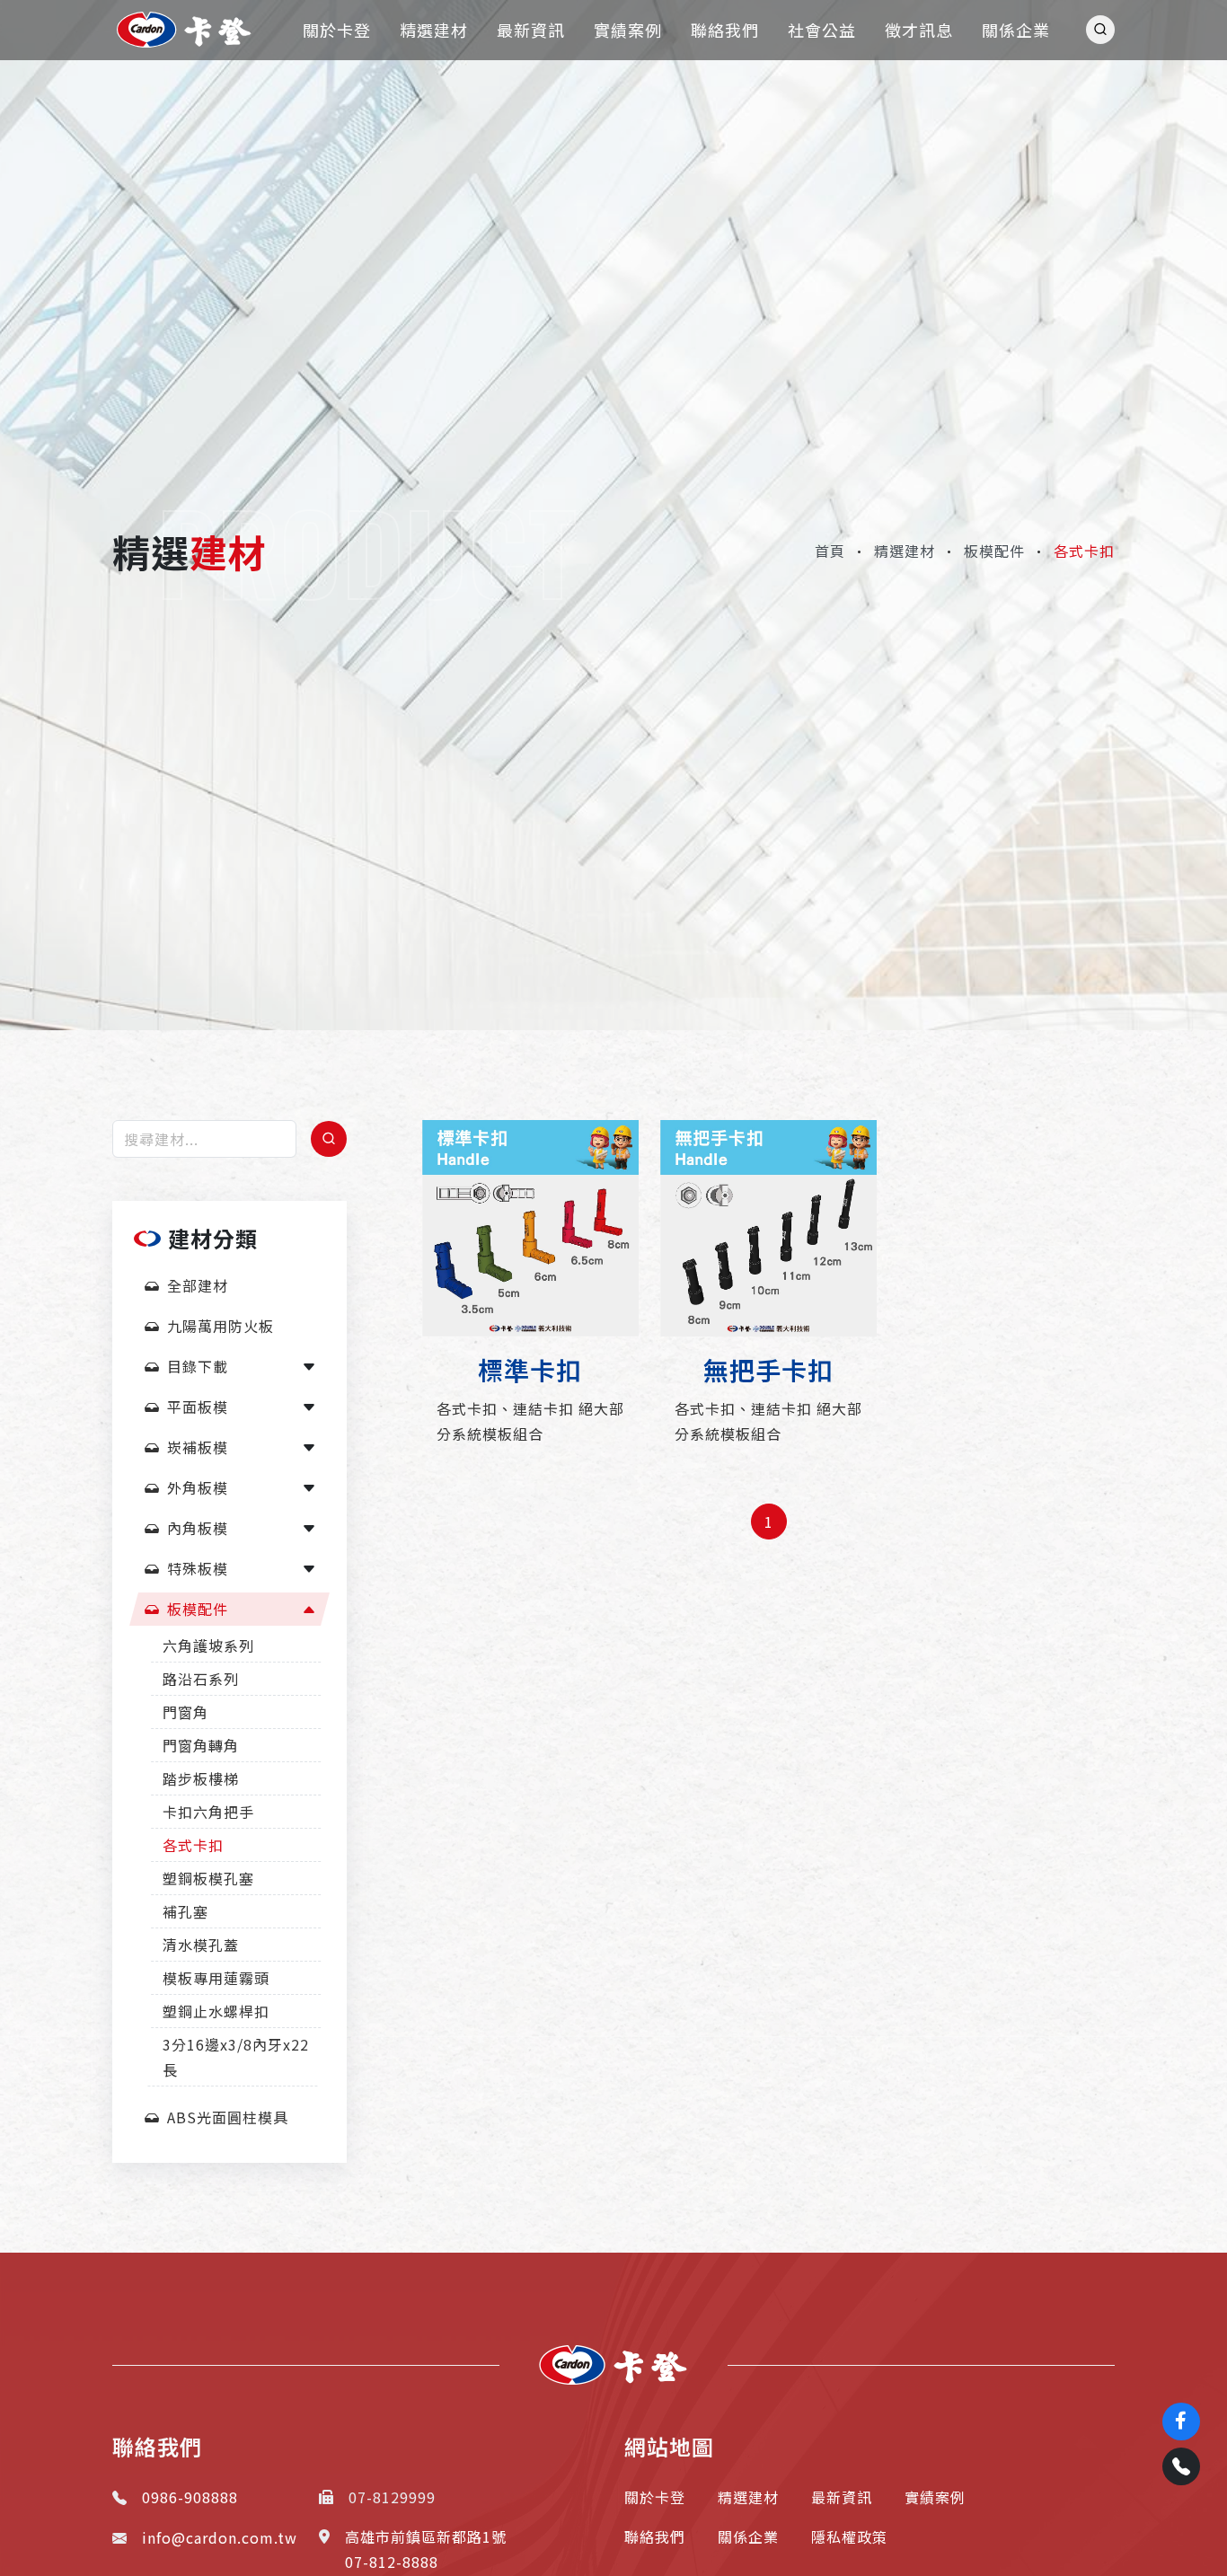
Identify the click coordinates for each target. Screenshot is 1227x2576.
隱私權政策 (849, 2536)
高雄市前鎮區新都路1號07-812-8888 (426, 2549)
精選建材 (905, 551)
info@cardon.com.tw (220, 2537)
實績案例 (935, 2497)
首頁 (830, 551)
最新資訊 (842, 2497)
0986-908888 (190, 2497)
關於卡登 (655, 2497)
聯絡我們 (655, 2536)
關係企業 (748, 2536)
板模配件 (994, 551)
